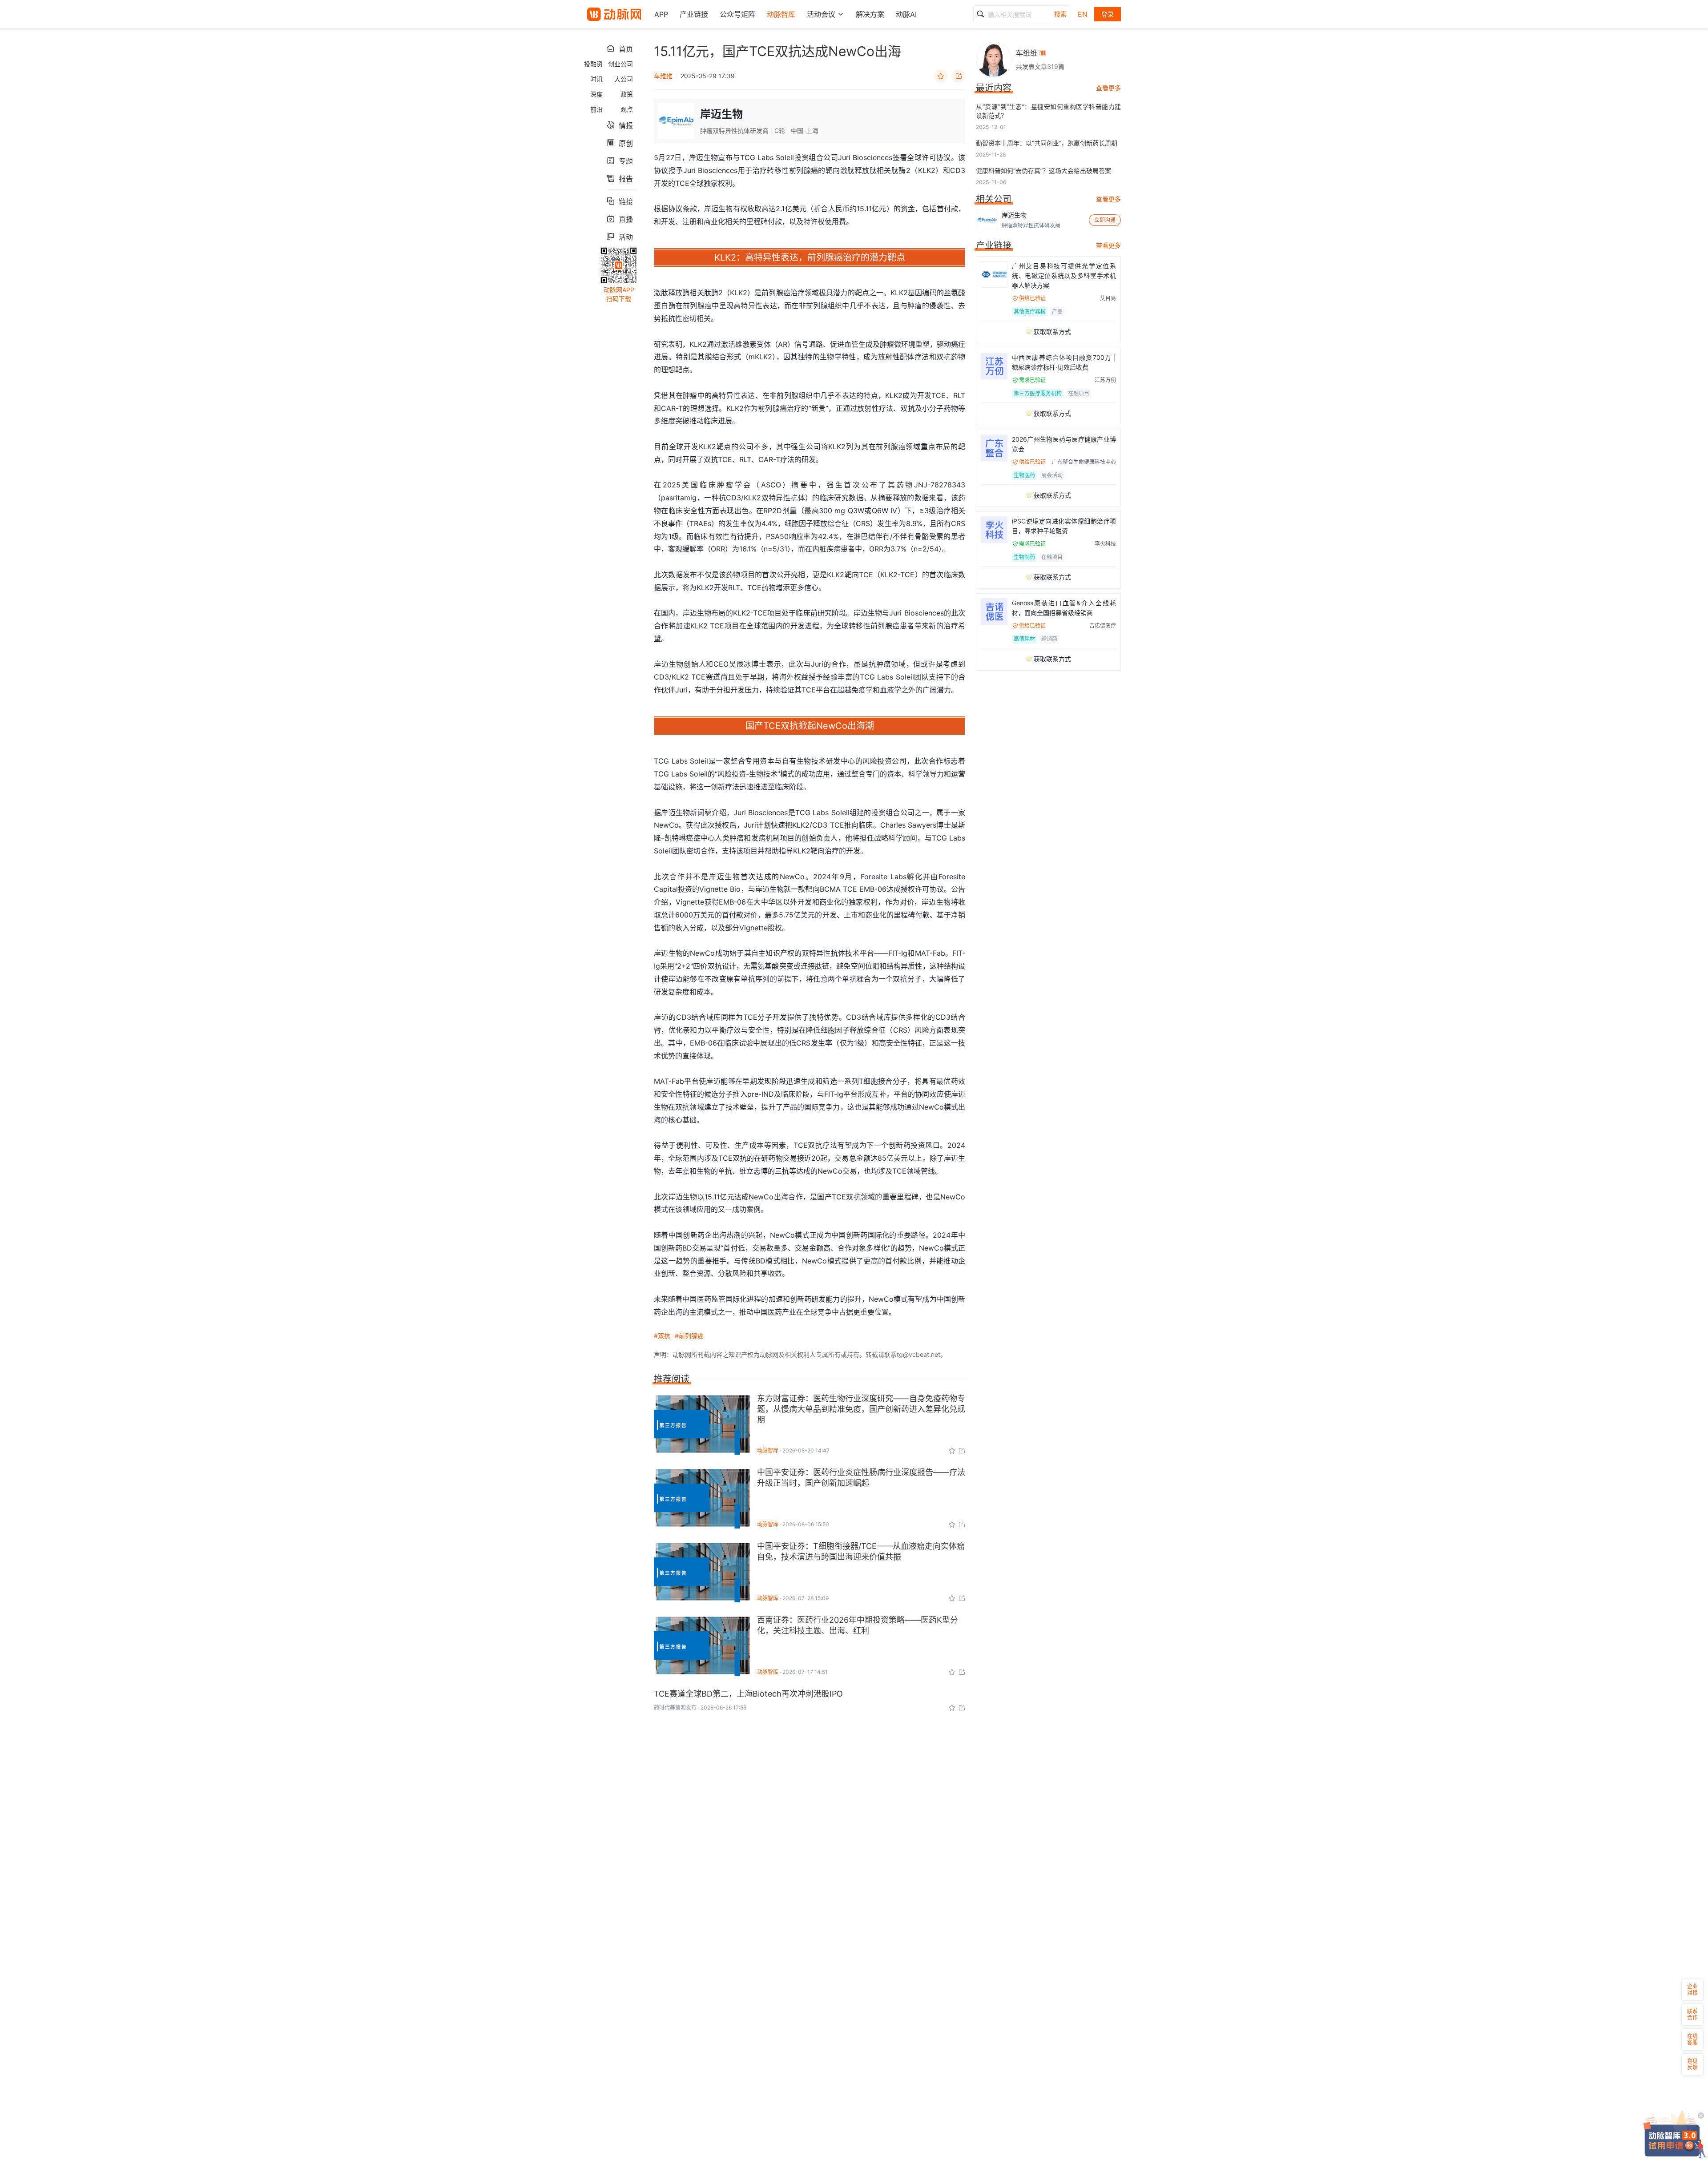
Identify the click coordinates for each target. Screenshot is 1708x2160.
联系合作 (1692, 2014)
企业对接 (1692, 1989)
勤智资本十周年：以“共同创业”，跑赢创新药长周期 (1047, 143)
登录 (1108, 14)
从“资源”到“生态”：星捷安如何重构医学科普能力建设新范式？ (1048, 111)
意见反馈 (1692, 2064)
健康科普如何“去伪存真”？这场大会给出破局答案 (1043, 171)
